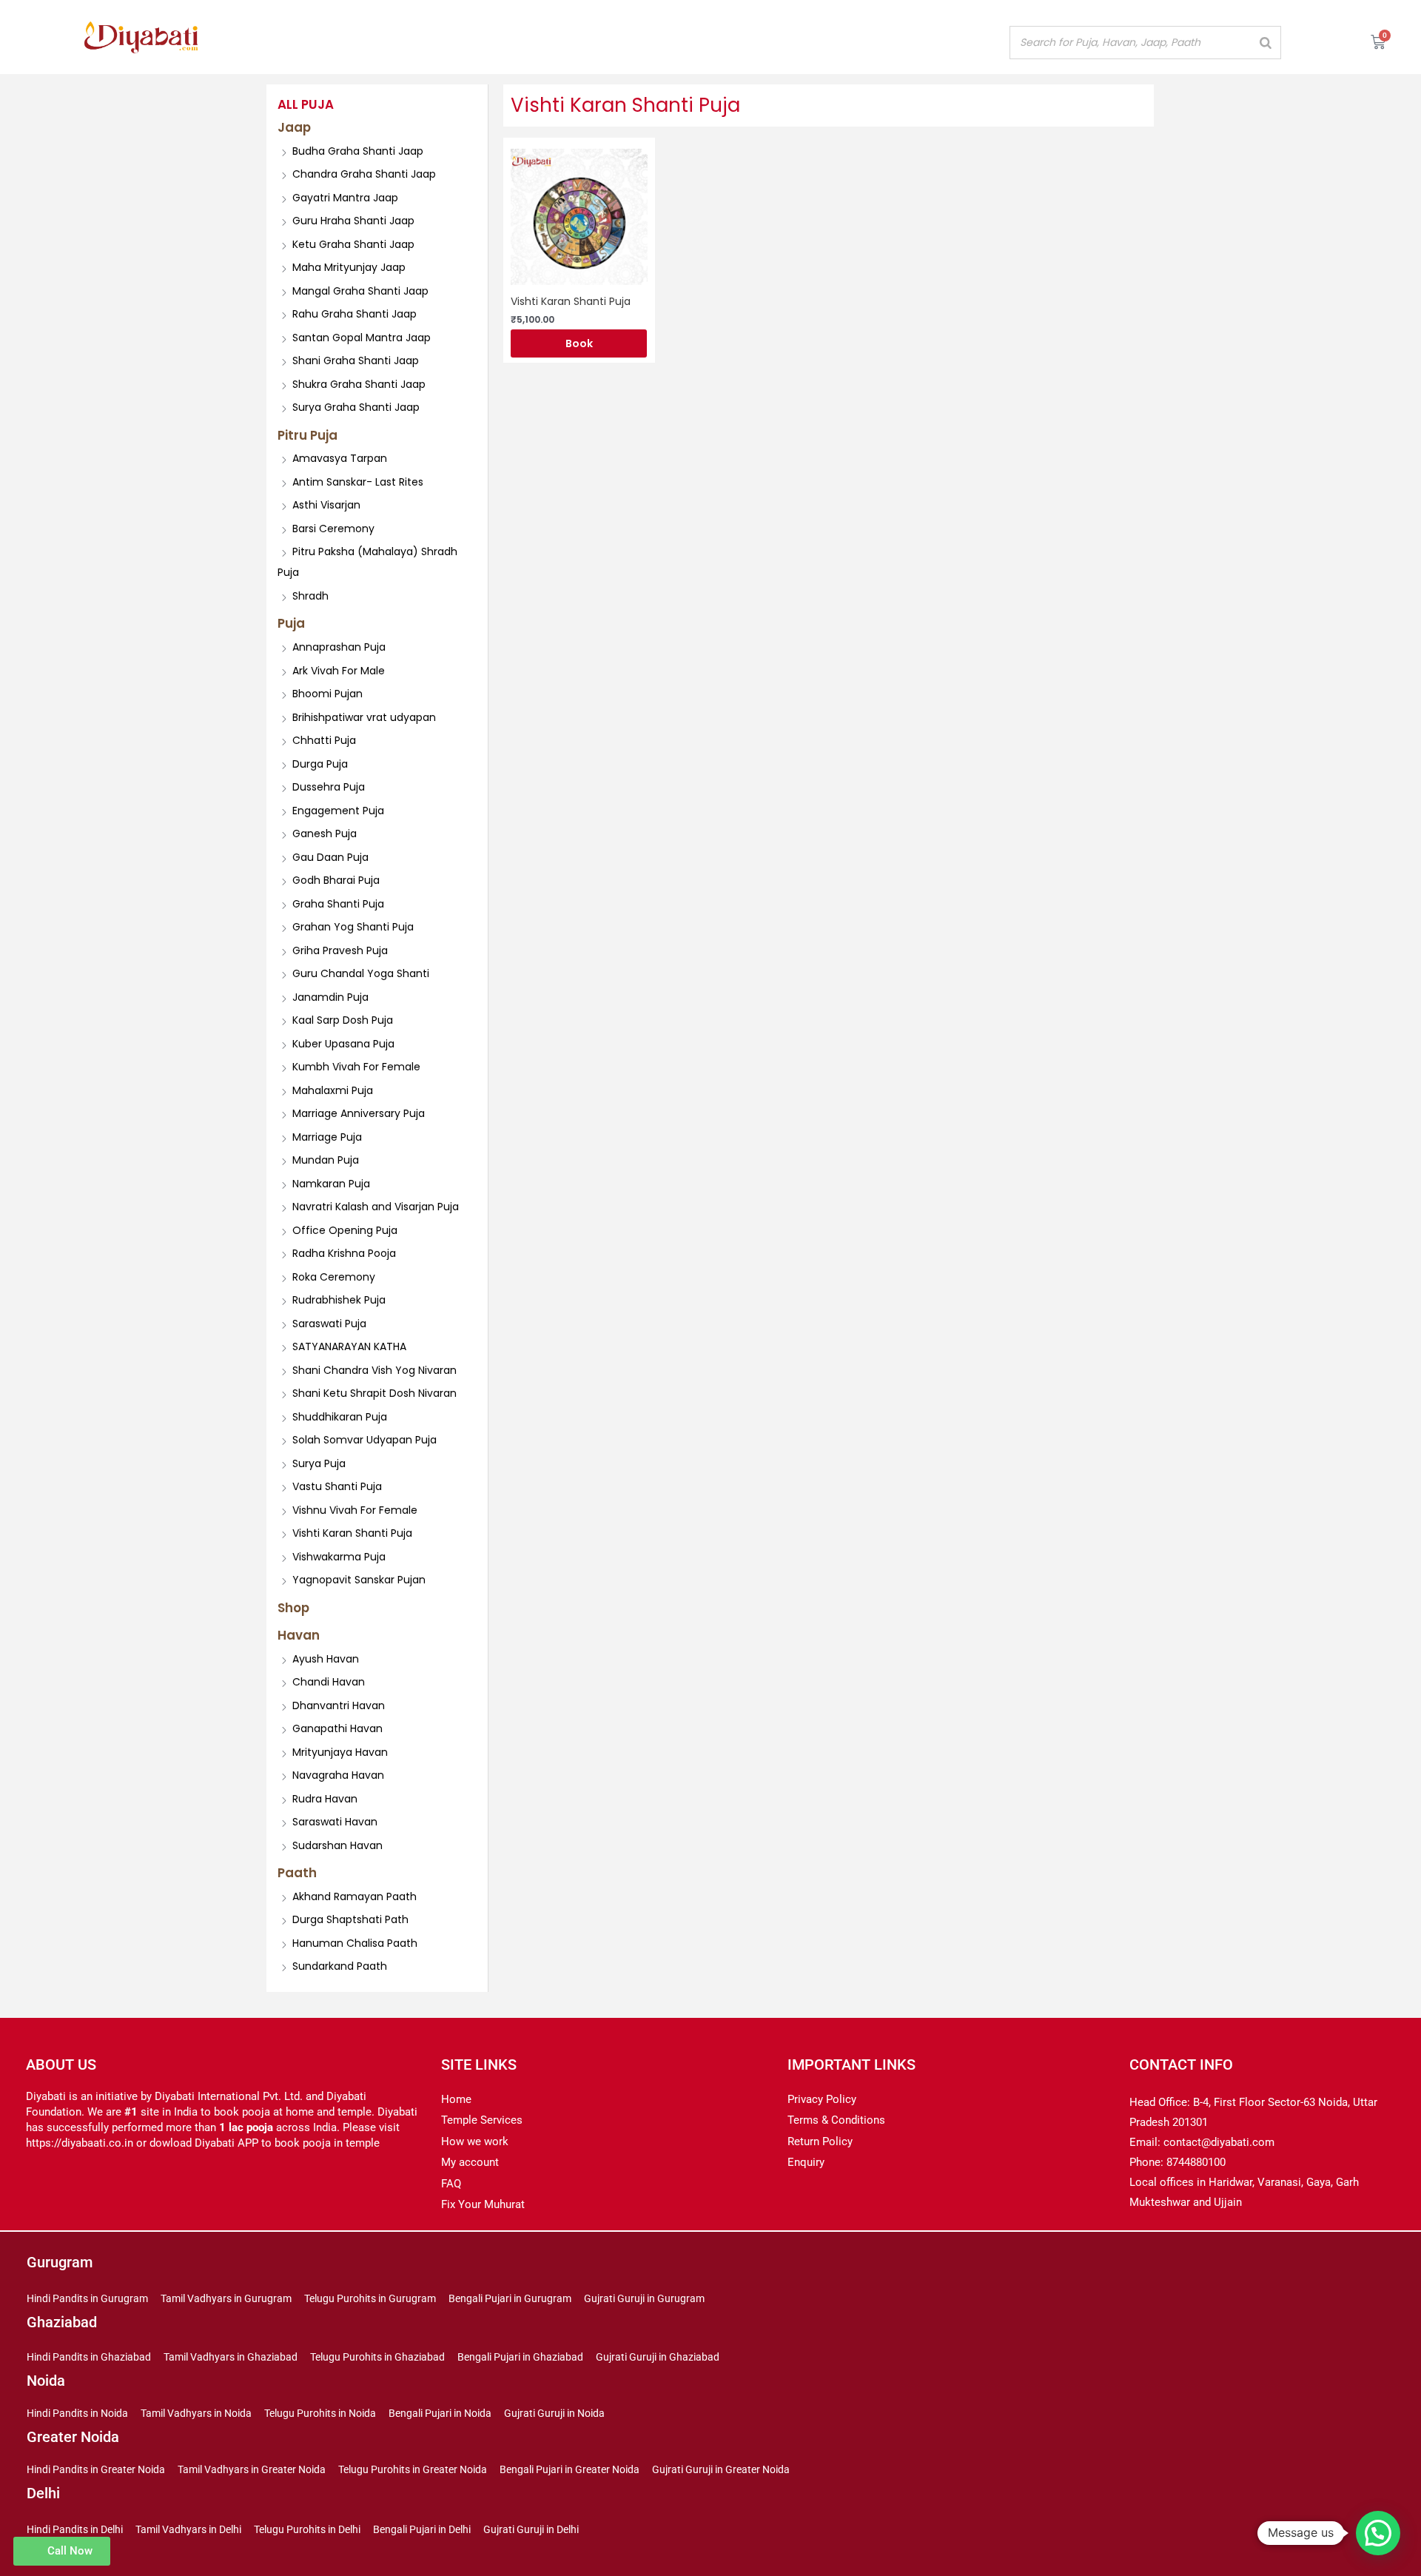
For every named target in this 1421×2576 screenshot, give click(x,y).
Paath (297, 1873)
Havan (299, 1635)
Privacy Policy (822, 2099)
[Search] (1266, 43)
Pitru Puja (308, 435)
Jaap (294, 127)
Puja (291, 623)
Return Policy (820, 2141)
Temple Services (482, 2120)
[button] (1378, 2533)
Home (456, 2099)
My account (470, 2162)
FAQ (451, 2184)
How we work (475, 2141)
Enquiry (806, 2162)
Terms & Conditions (836, 2120)
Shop (293, 1608)
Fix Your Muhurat (483, 2204)
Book (579, 343)
